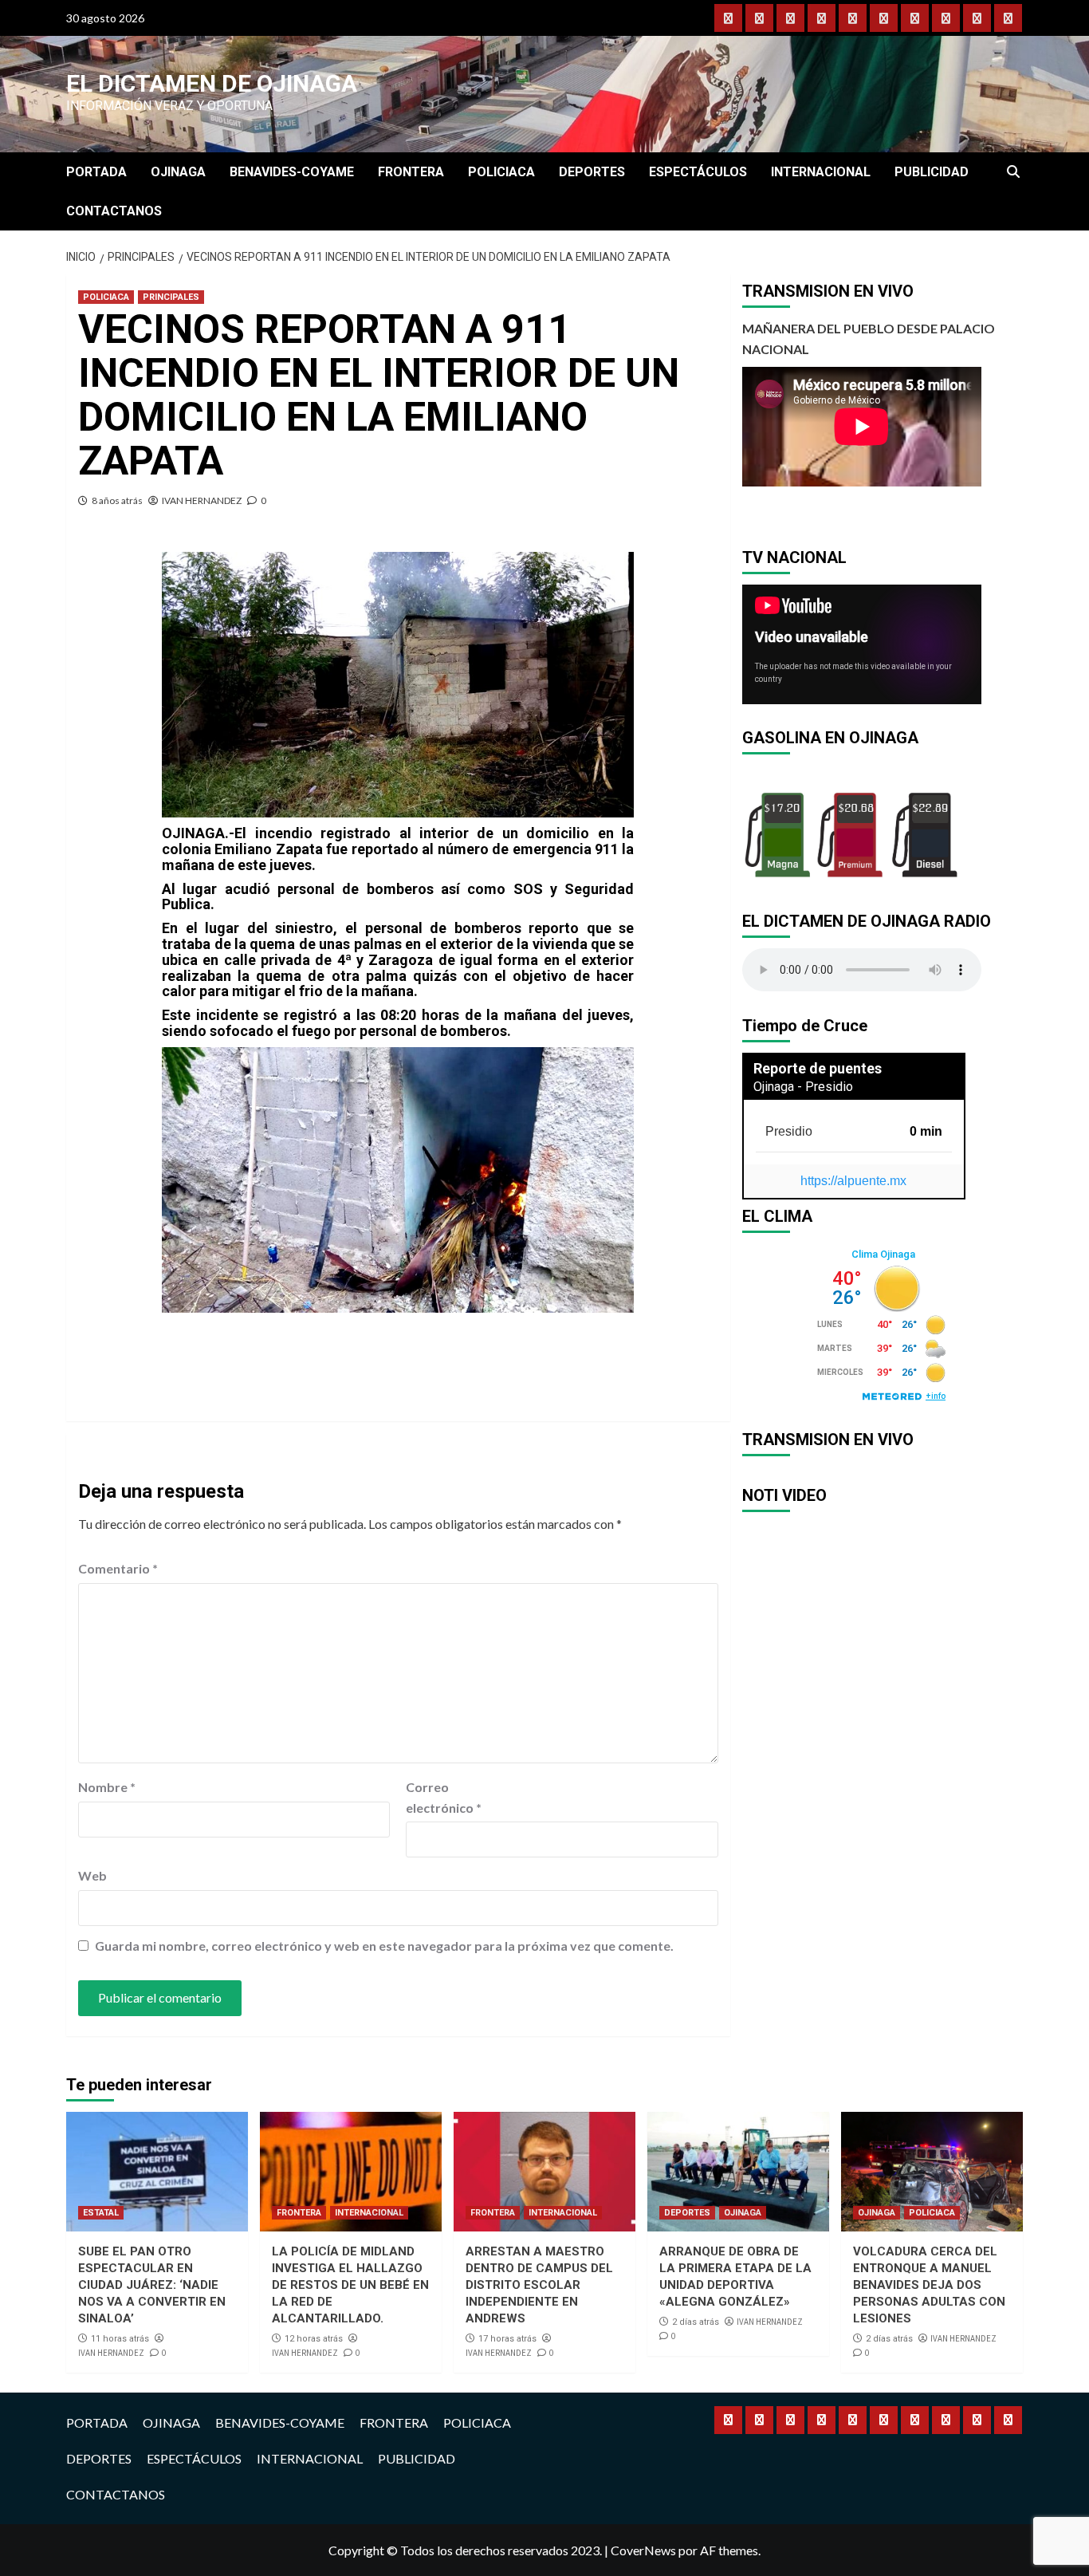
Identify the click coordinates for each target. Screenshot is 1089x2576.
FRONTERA (411, 172)
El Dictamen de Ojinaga (212, 83)
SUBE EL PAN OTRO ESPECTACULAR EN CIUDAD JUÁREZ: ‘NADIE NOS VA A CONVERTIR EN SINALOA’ (152, 2285)
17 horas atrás (507, 2339)
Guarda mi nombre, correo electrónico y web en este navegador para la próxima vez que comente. (384, 1946)
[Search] (1013, 172)
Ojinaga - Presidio (803, 1087)
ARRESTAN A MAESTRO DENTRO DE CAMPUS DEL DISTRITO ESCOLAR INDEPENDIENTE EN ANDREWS (539, 2285)
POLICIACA (501, 172)
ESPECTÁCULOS (698, 172)
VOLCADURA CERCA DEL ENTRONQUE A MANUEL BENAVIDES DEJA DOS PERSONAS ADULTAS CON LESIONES (929, 2285)
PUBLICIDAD (932, 172)
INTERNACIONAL (821, 172)
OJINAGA (178, 172)
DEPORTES (592, 172)
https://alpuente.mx (853, 1181)
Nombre (107, 1787)
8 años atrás (117, 500)
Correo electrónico (444, 1797)
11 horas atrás (120, 2339)
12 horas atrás (314, 2339)
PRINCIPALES (171, 297)
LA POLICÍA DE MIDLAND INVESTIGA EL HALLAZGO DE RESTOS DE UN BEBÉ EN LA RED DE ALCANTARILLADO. (350, 2285)
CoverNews (643, 2550)
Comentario (118, 1568)
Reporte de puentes (818, 1068)
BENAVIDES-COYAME (292, 172)
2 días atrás (696, 2322)
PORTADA (96, 172)
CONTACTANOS (114, 211)
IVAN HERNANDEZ (202, 500)
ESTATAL (101, 2213)
